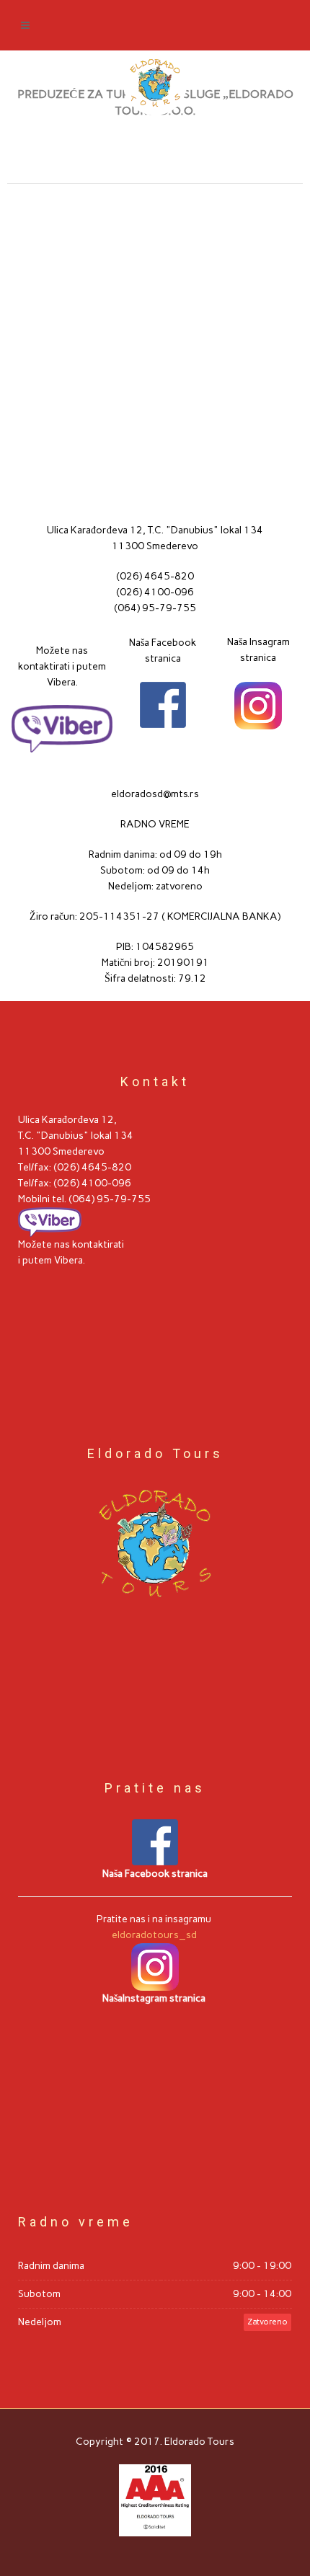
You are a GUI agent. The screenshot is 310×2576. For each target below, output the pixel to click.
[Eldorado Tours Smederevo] (155, 83)
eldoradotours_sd (155, 1935)
